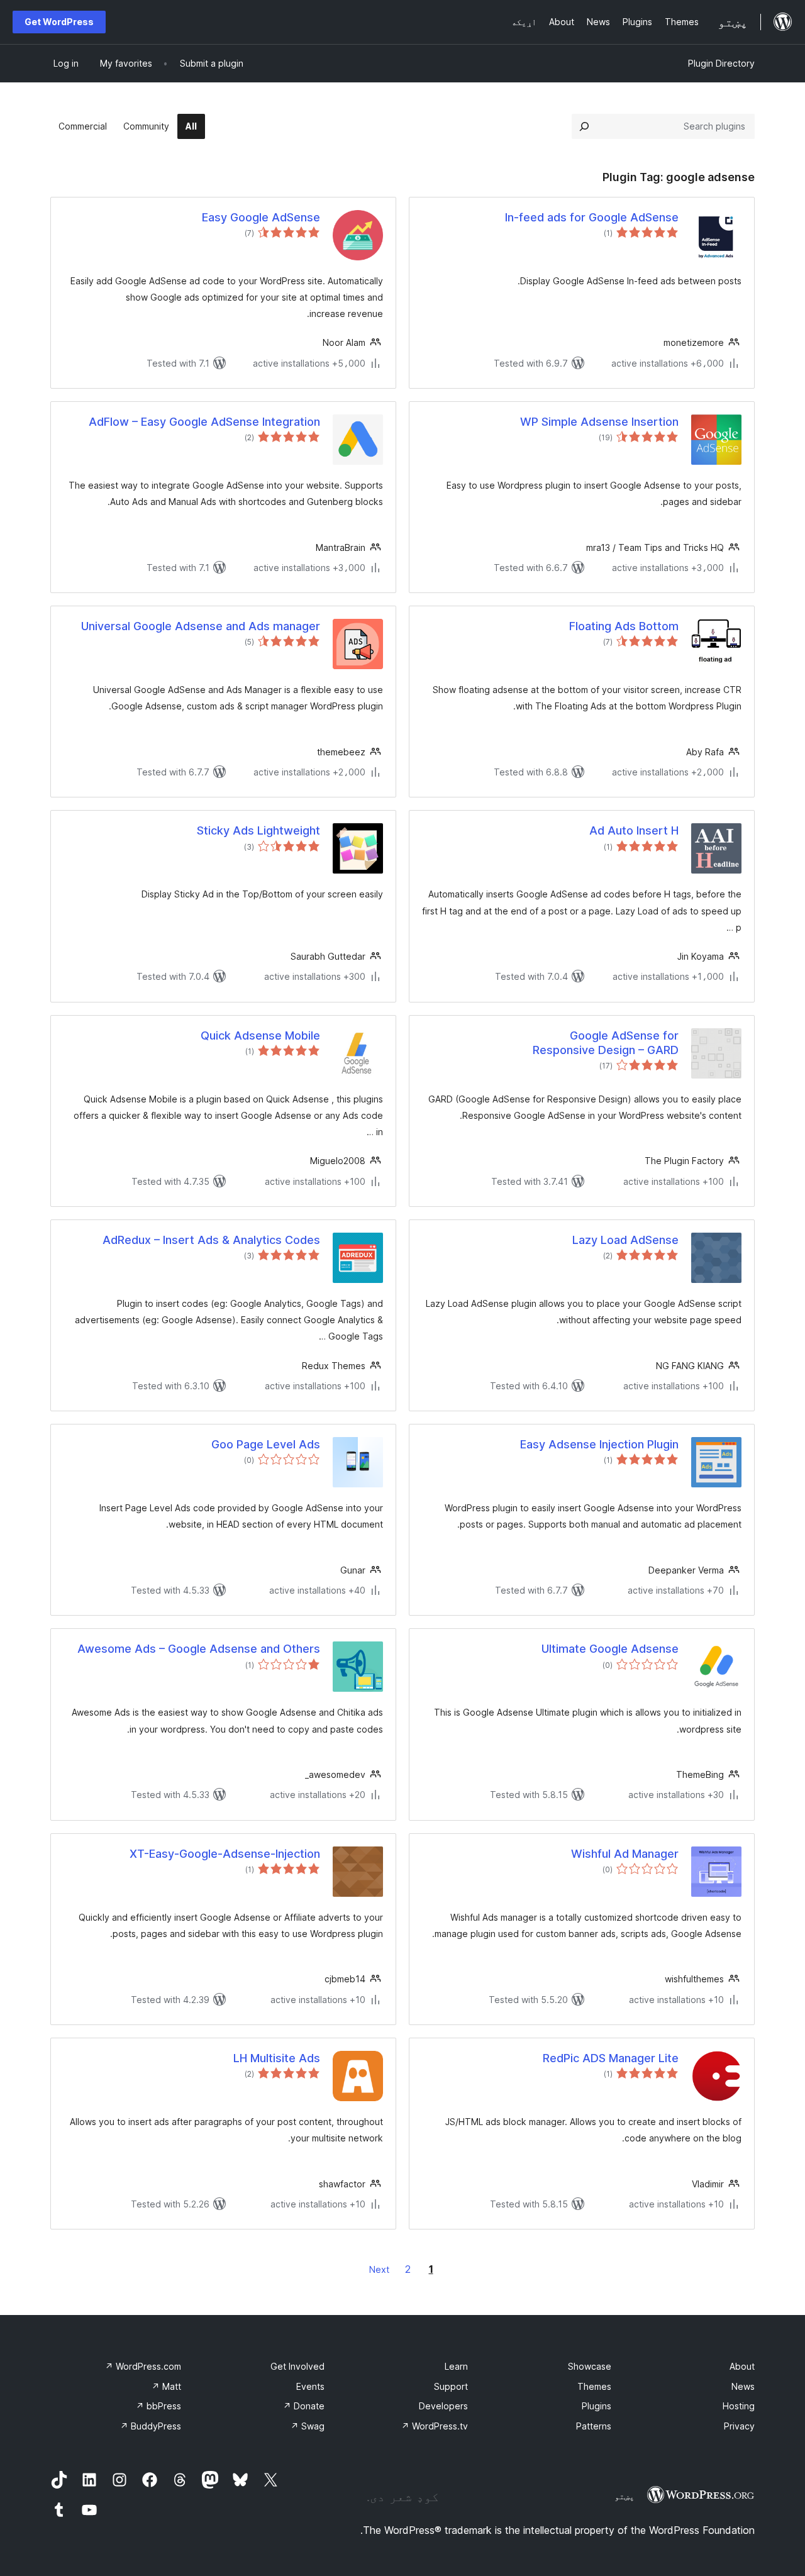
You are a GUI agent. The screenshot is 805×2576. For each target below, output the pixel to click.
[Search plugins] (584, 126)
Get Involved (297, 2366)
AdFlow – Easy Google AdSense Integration (204, 422)
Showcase (590, 2366)
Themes (594, 2386)
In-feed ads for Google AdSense (592, 217)
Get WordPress (59, 22)
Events (310, 2386)
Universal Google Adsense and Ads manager (201, 626)
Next (379, 2269)
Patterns (594, 2426)
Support (451, 2386)
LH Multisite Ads (277, 2058)
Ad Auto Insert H (634, 830)
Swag (308, 2426)
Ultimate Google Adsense (610, 1649)
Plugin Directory (721, 63)
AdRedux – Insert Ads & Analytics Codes (211, 1240)
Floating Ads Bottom (624, 626)
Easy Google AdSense (261, 217)
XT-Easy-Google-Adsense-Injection (225, 1854)
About (742, 2366)
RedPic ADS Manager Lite (611, 2058)
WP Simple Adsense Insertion (599, 422)
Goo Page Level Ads (266, 1444)
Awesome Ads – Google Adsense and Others (199, 1649)
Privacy (739, 2426)
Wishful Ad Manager (625, 1854)
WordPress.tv (435, 2426)
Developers (443, 2406)
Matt (166, 2386)
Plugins (597, 2406)
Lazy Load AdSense (625, 1240)
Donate (304, 2406)
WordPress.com (143, 2366)
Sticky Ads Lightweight (258, 830)
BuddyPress (151, 2426)
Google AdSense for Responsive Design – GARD (606, 1043)
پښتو (625, 2496)
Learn (456, 2366)
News (743, 2386)
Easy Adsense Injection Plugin (599, 1444)
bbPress (158, 2406)
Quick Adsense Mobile (260, 1035)
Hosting (739, 2406)
